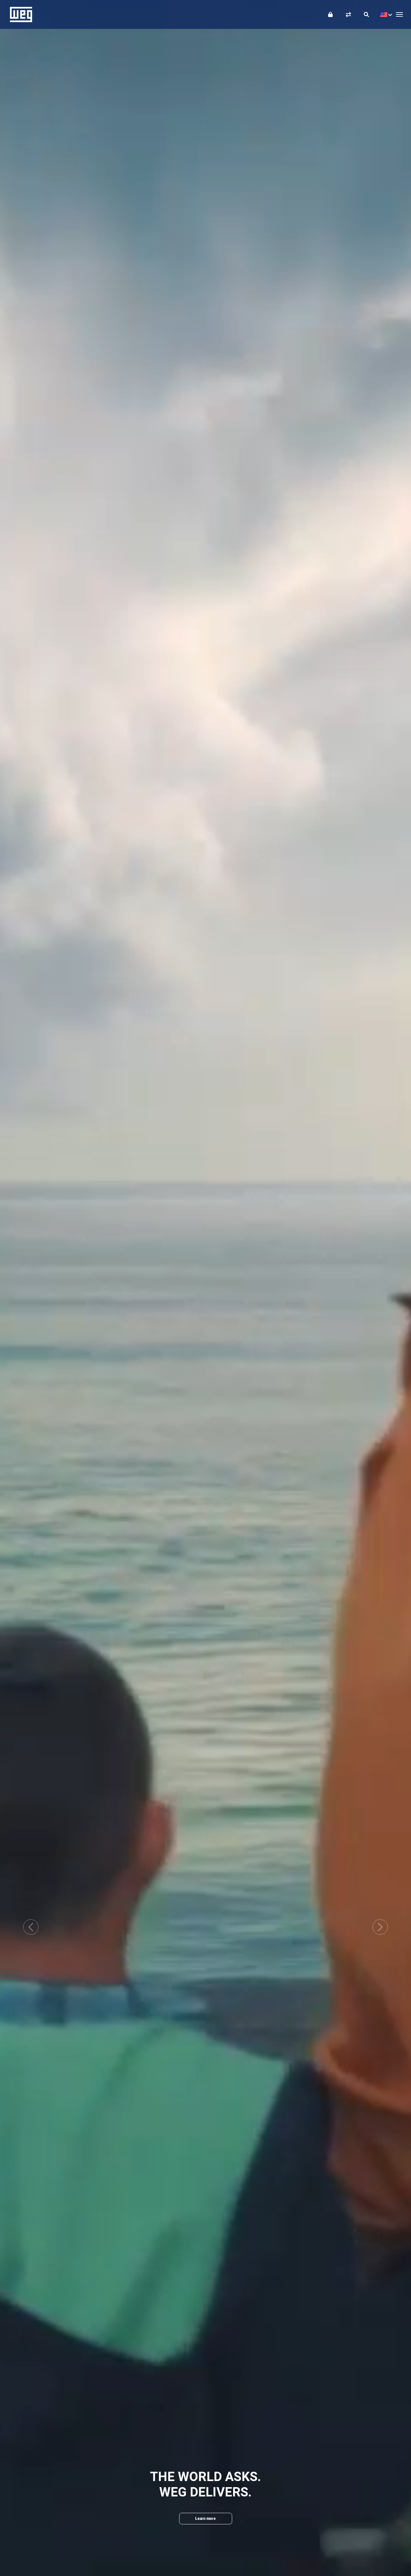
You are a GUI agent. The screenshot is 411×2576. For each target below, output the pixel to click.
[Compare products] (348, 14)
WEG (19, 14)
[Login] (330, 14)
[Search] (366, 14)
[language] (385, 14)
